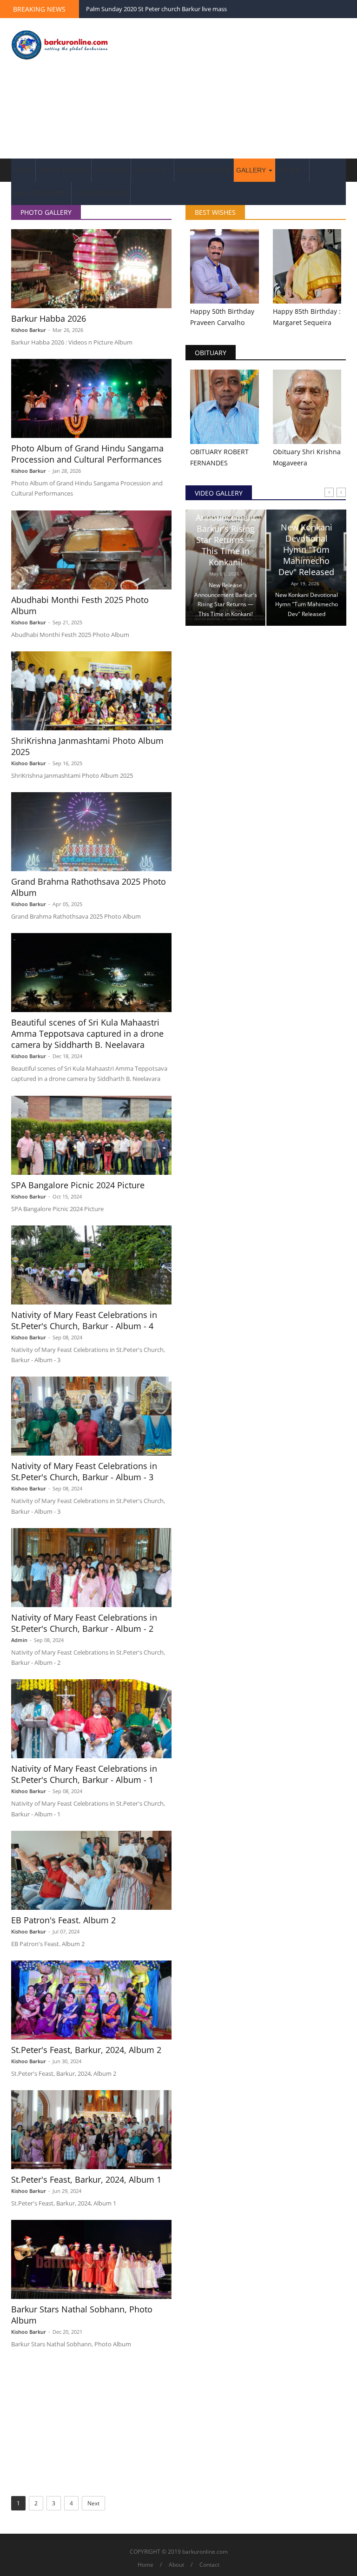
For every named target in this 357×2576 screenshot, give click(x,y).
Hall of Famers (41, 193)
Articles (150, 170)
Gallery (252, 170)
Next (93, 2503)
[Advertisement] (237, 89)
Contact (209, 2565)
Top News (111, 170)
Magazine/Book (204, 170)
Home (23, 170)
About (176, 2565)
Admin (19, 1640)
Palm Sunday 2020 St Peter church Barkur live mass (156, 9)
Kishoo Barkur (29, 330)
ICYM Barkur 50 (101, 193)
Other (290, 170)
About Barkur (63, 170)
